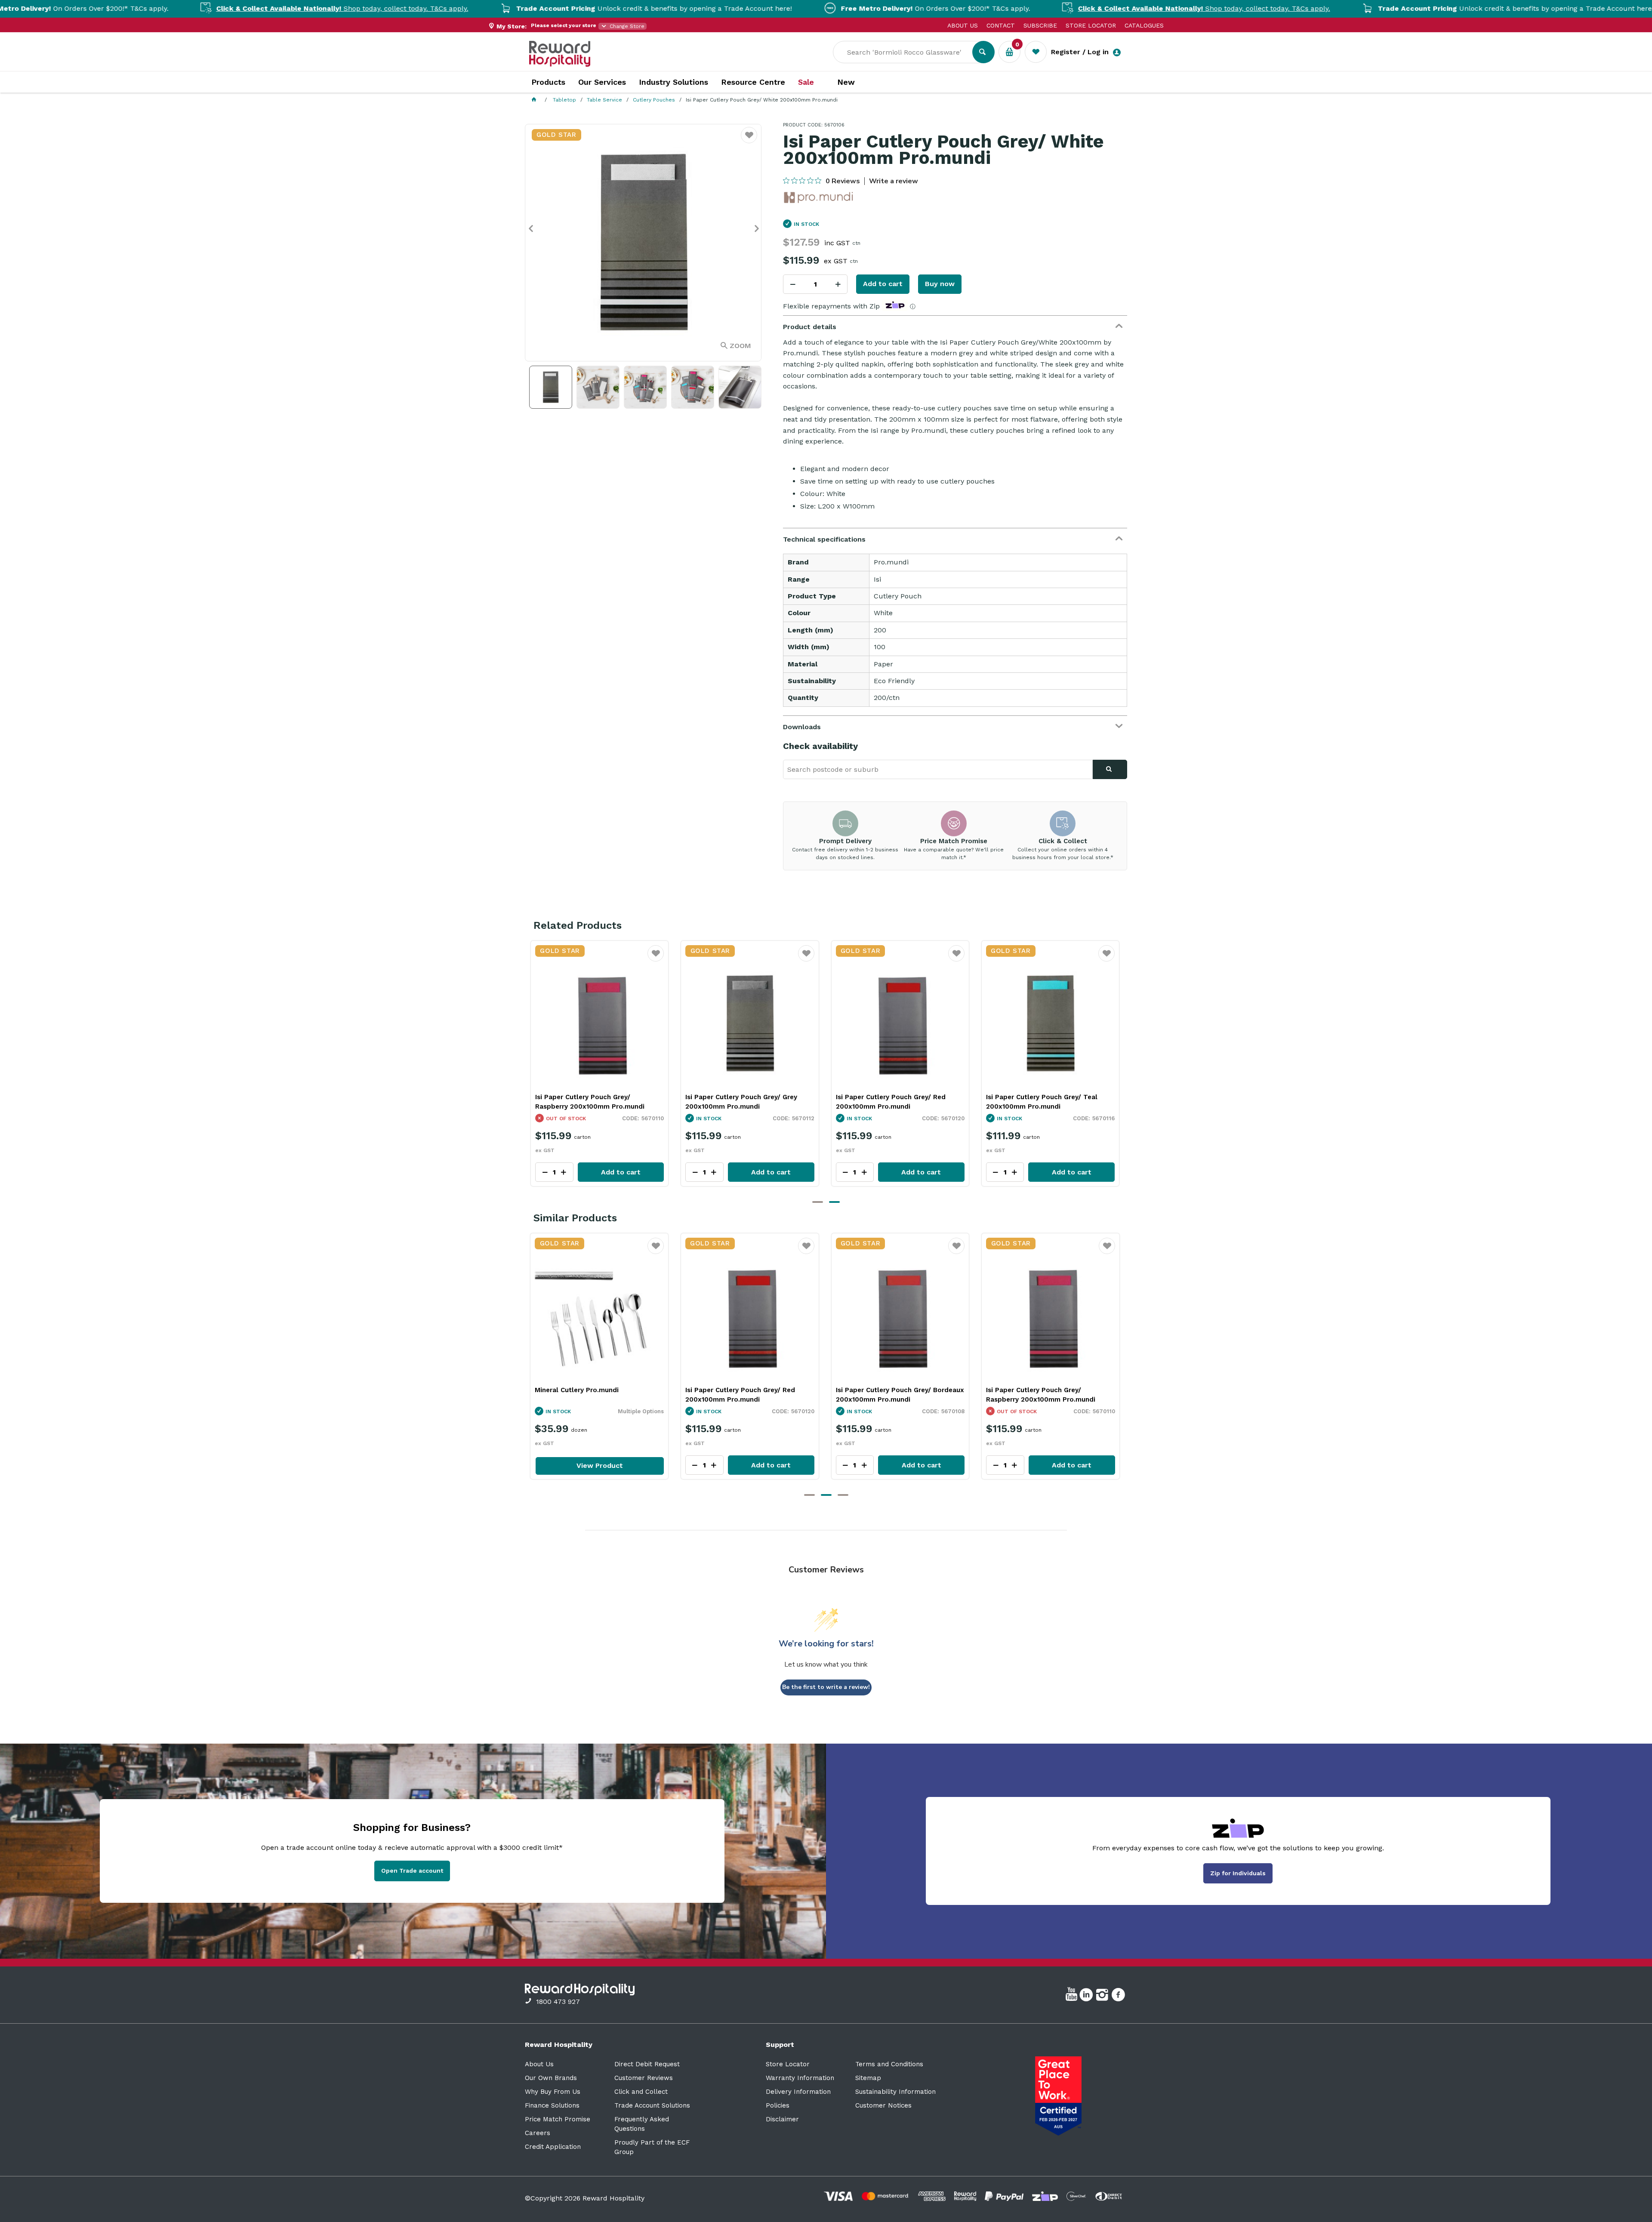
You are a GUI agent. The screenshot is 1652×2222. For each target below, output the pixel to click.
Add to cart (883, 284)
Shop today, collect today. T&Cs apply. (206, 8)
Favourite (656, 959)
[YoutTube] (1073, 1996)
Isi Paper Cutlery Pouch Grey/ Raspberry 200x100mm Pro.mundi (740, 1102)
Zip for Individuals (1238, 1873)
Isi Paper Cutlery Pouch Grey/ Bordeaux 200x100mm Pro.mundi (600, 1102)
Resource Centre (753, 82)
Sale (806, 82)
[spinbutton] (815, 284)
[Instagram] (1103, 1996)
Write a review (894, 181)
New (846, 82)
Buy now (940, 284)
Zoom (740, 346)
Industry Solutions (673, 82)
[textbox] (909, 52)
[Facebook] (1119, 1996)
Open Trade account (412, 1871)
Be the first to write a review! (826, 1687)
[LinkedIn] (1087, 1996)
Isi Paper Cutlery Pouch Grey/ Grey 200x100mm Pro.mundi (892, 1102)
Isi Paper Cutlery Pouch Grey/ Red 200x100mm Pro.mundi (1041, 1102)
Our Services (602, 82)
